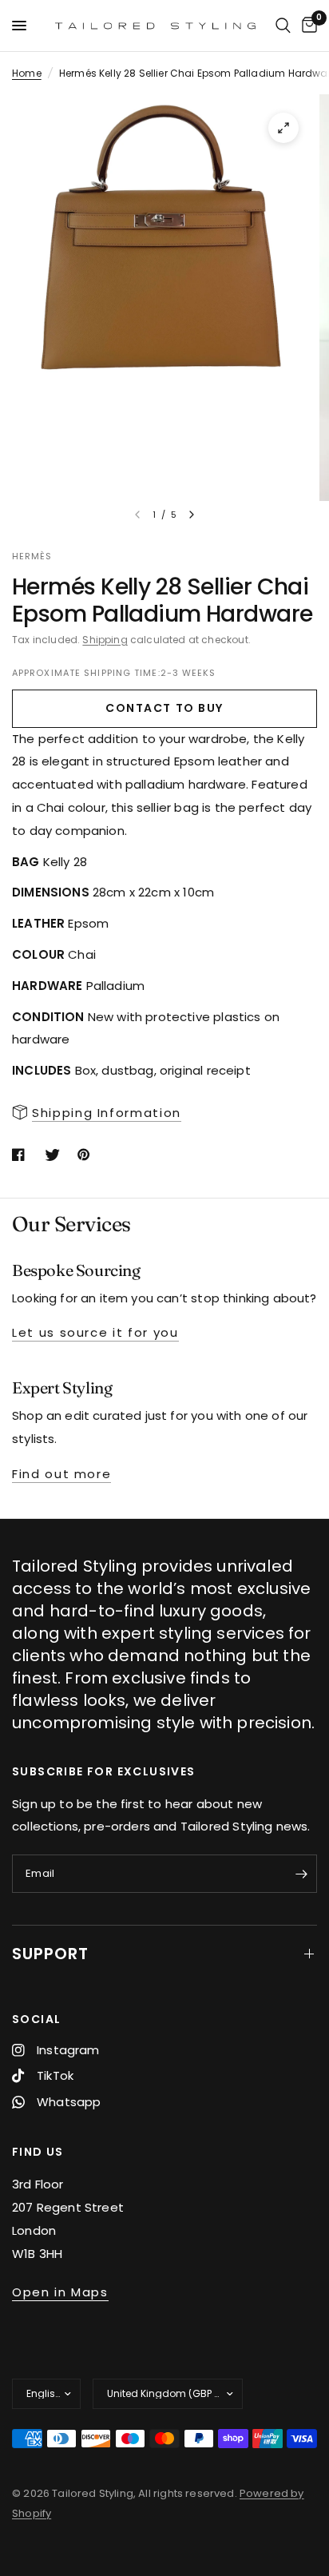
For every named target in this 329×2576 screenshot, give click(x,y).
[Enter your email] (301, 1874)
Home (27, 73)
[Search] (283, 26)
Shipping (105, 640)
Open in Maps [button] (60, 2292)
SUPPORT (50, 1954)
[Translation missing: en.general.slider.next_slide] (192, 515)
